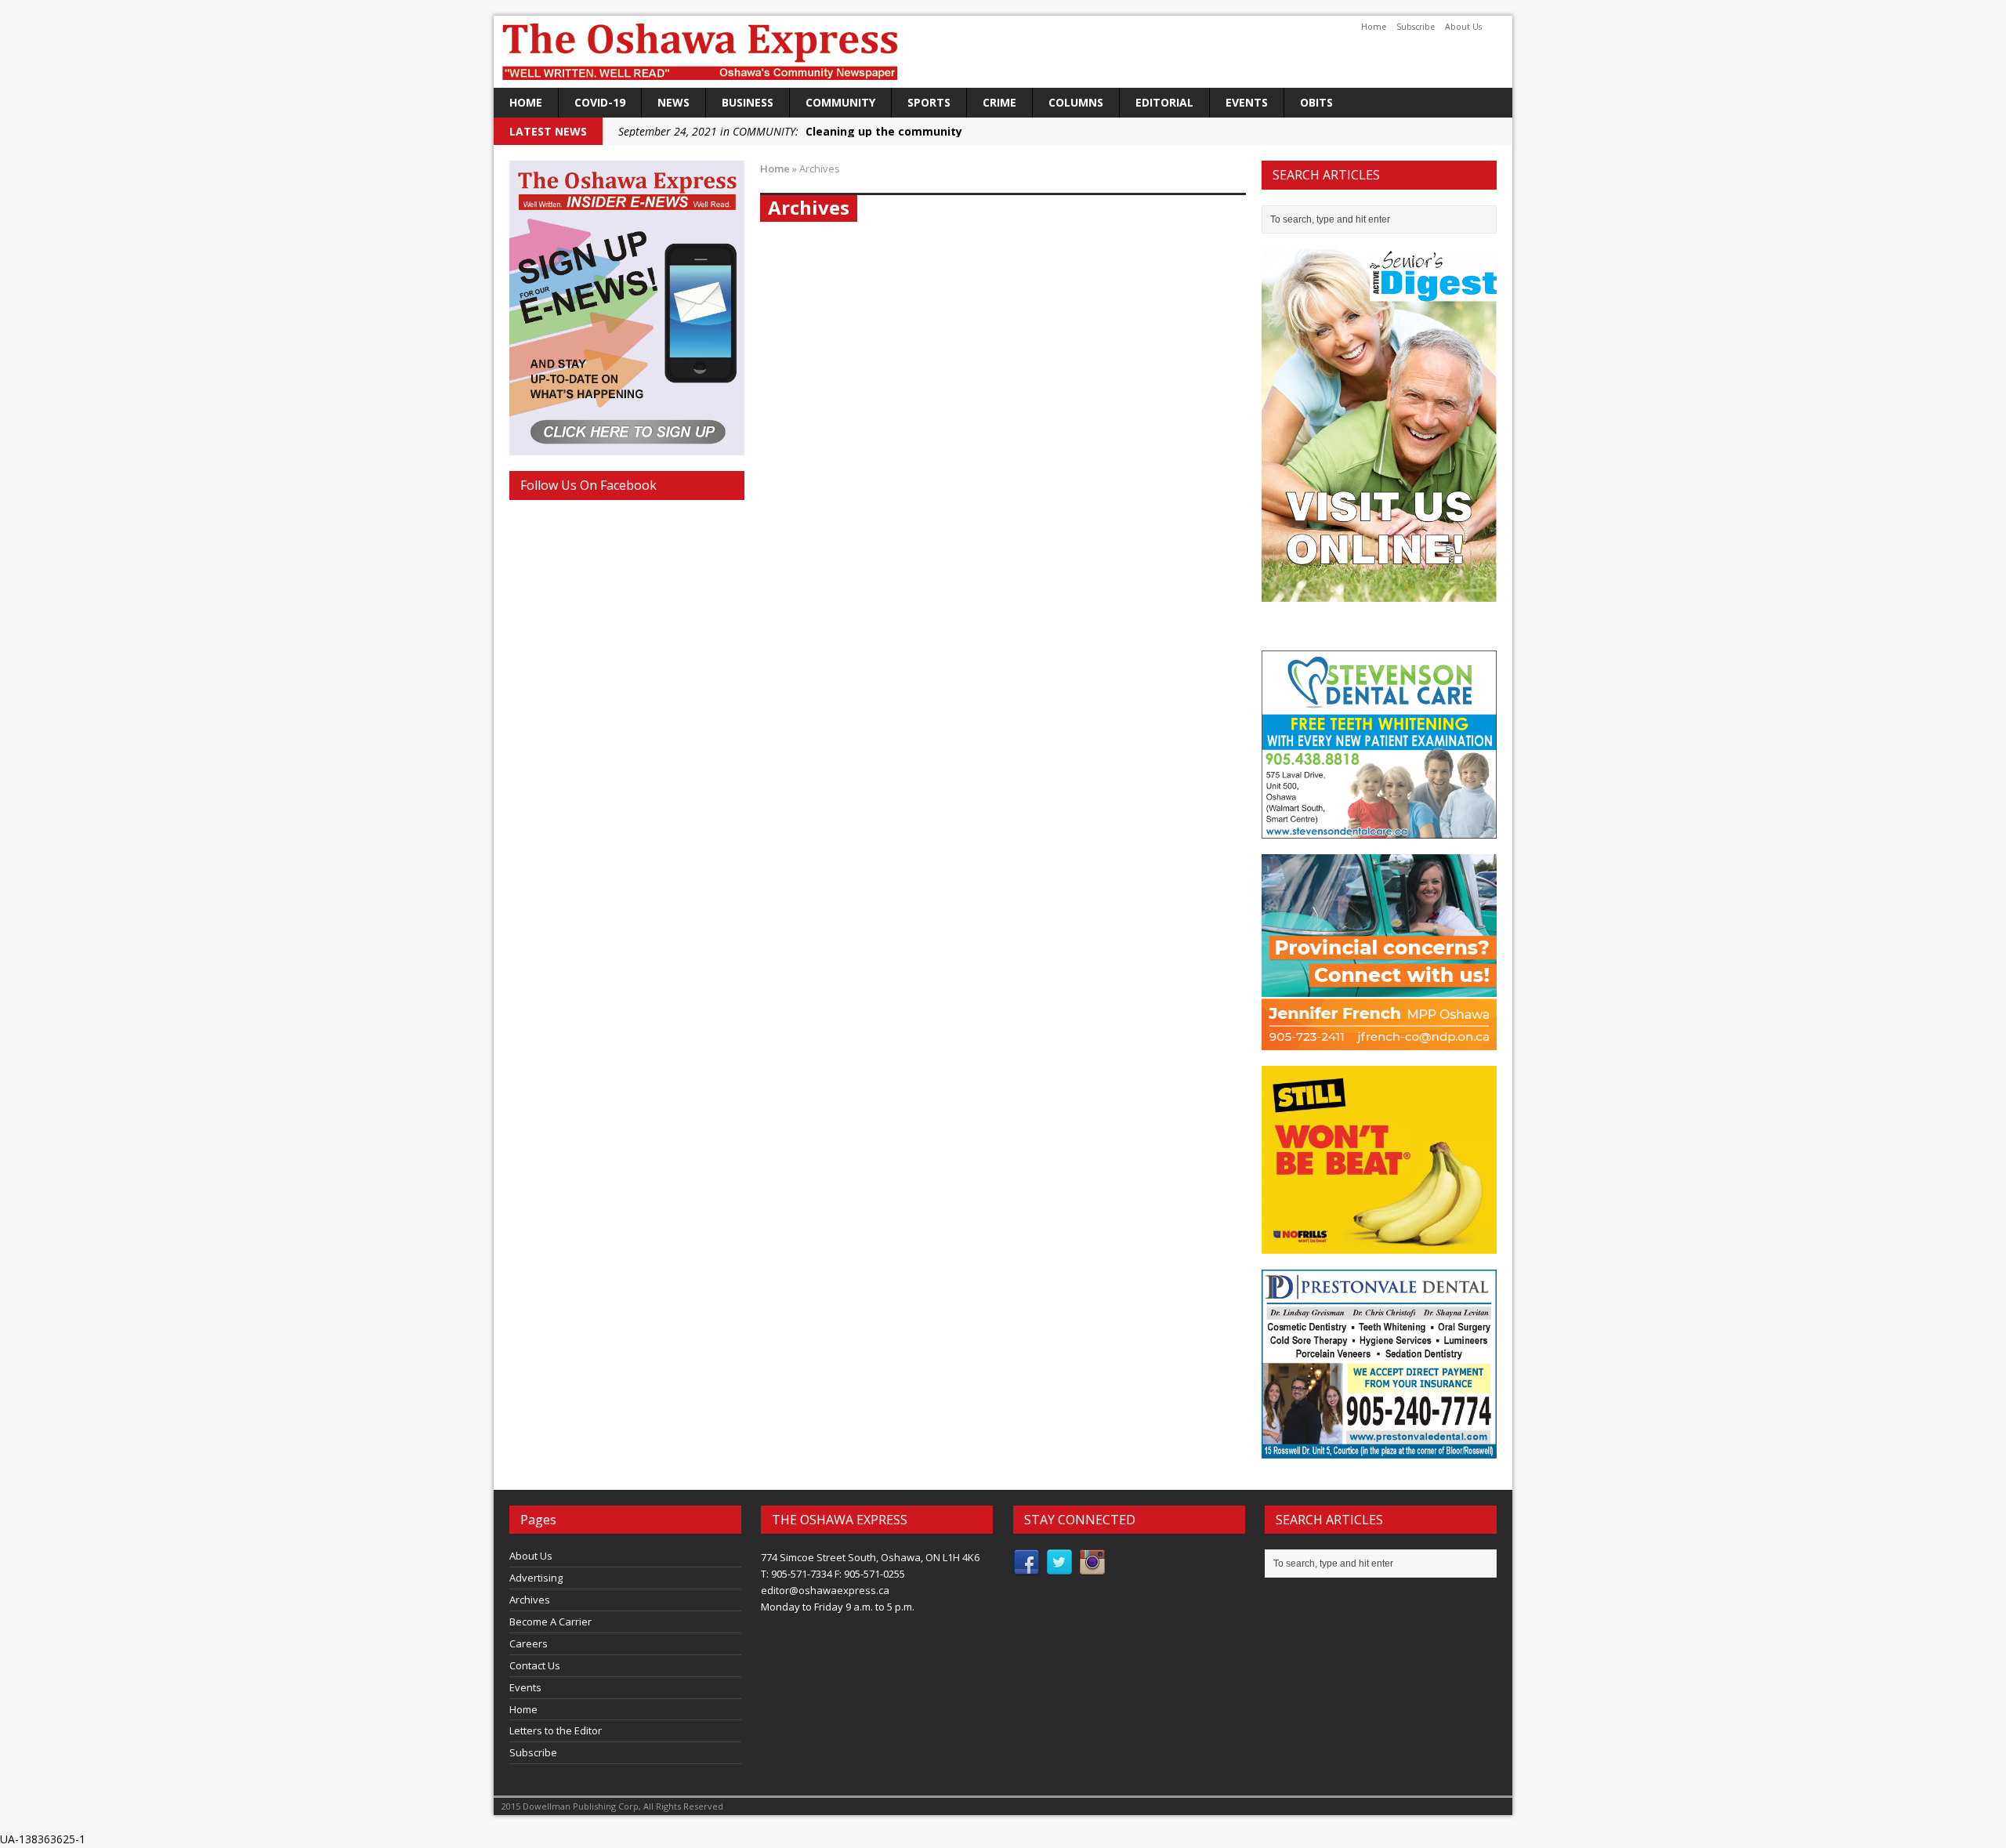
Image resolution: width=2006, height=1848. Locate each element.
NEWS (673, 102)
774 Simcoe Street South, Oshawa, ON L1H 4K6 (870, 1557)
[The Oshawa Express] (1003, 52)
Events (1247, 102)
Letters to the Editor (556, 1730)
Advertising (536, 1578)
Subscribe (1416, 27)
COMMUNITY (840, 102)
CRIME (999, 102)
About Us (1463, 27)
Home (1374, 27)
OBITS (1316, 102)
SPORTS (929, 102)
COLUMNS (1076, 102)
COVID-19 (600, 102)
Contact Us (535, 1665)
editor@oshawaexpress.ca (825, 1590)
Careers (529, 1643)
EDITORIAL (1164, 102)
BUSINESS (748, 102)
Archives (530, 1600)
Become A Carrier (550, 1622)
